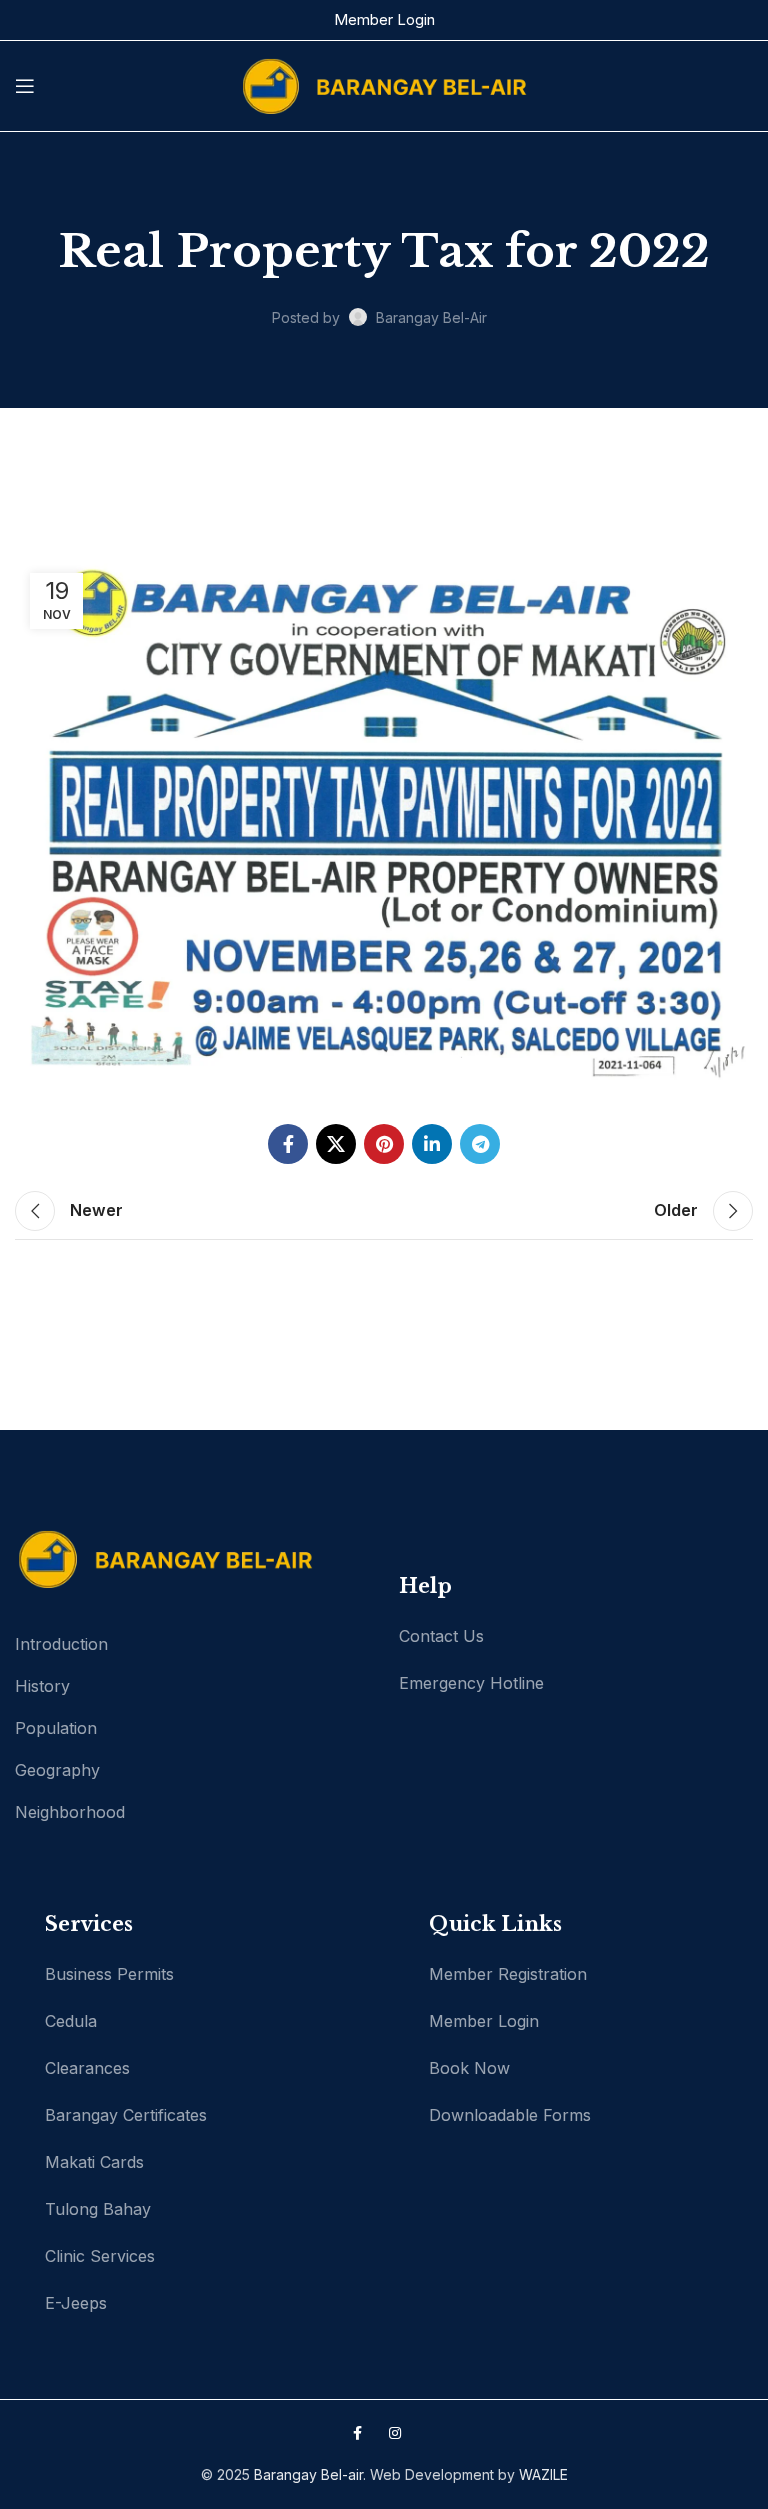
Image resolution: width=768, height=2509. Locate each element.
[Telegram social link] (480, 1144)
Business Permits (109, 1974)
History (42, 1686)
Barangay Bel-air (308, 2474)
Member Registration (508, 1974)
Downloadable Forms (510, 2115)
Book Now (469, 2068)
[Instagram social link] (395, 2433)
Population (56, 1728)
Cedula (71, 2021)
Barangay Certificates (126, 2115)
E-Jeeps (76, 2303)
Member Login (384, 19)
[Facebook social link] (288, 1144)
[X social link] (336, 1144)
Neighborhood (70, 1812)
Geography (57, 1770)
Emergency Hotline (471, 1683)
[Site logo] (384, 84)
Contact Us (441, 1636)
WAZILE (543, 2474)
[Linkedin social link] (432, 1144)
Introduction (61, 1644)
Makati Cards (94, 2162)
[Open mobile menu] (25, 86)
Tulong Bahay (98, 2209)
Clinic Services (100, 2256)
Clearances (87, 2068)
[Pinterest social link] (384, 1144)
